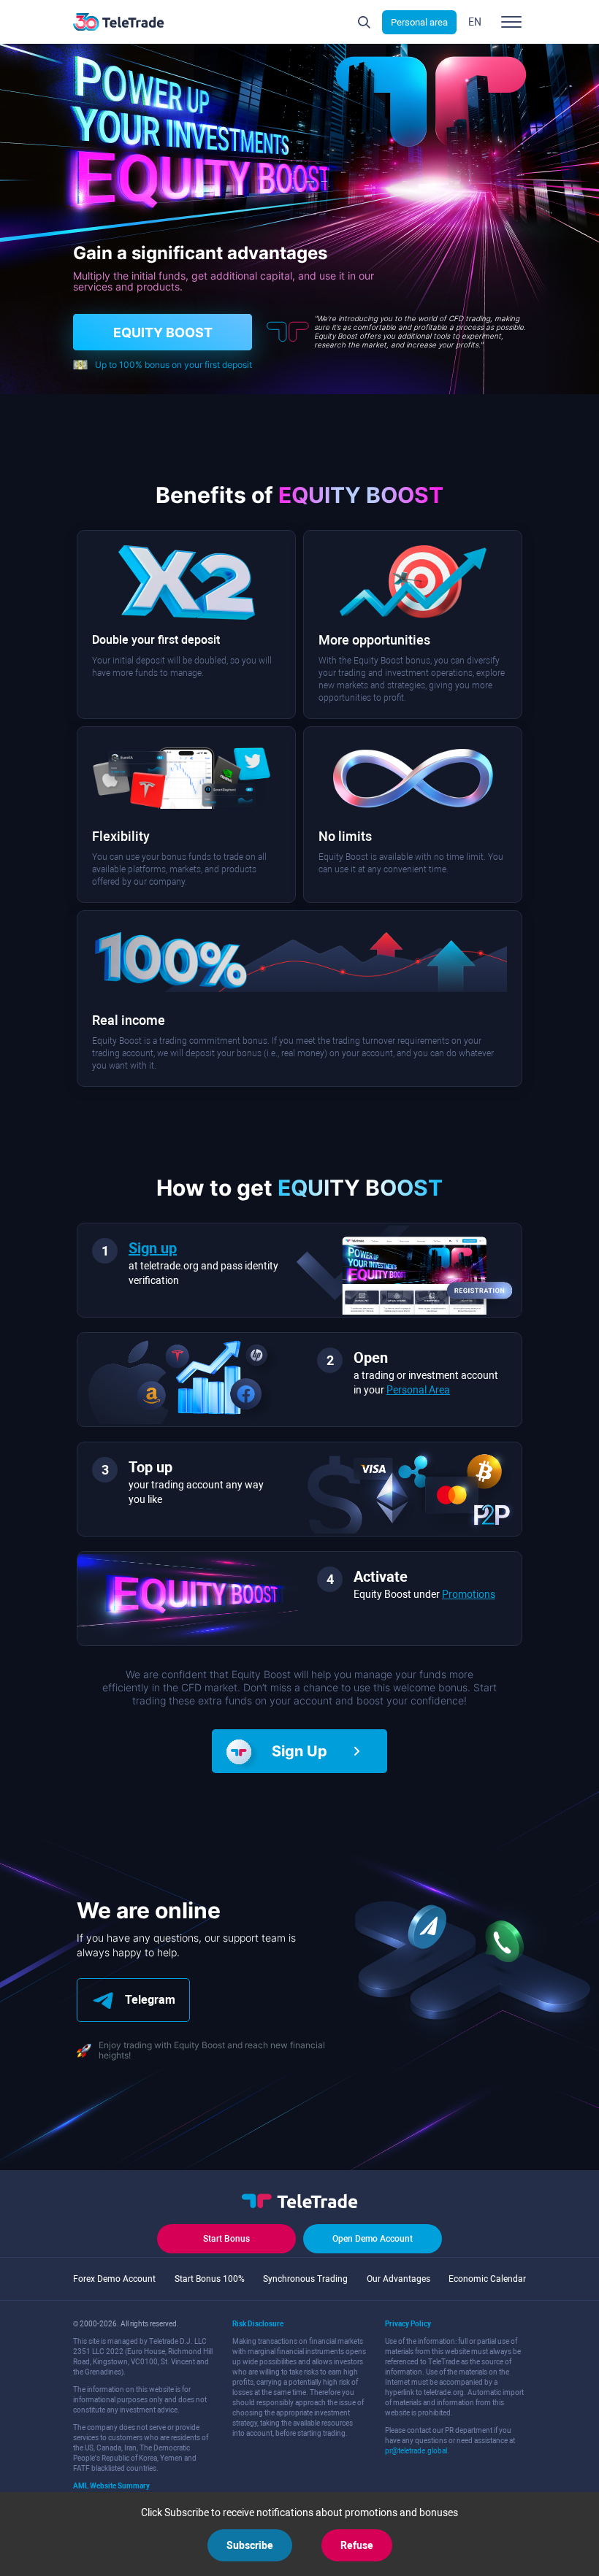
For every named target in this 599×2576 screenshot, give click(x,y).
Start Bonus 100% (210, 2279)
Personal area (419, 22)
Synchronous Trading (305, 2279)
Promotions (469, 1594)
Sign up (153, 1248)
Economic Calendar (487, 2279)
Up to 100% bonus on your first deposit (173, 365)
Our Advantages (398, 2279)
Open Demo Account (373, 2239)
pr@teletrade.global (416, 2451)
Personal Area (418, 1390)
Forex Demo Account (114, 2279)
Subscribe (250, 2545)
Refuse (357, 2545)
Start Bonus (226, 2239)
